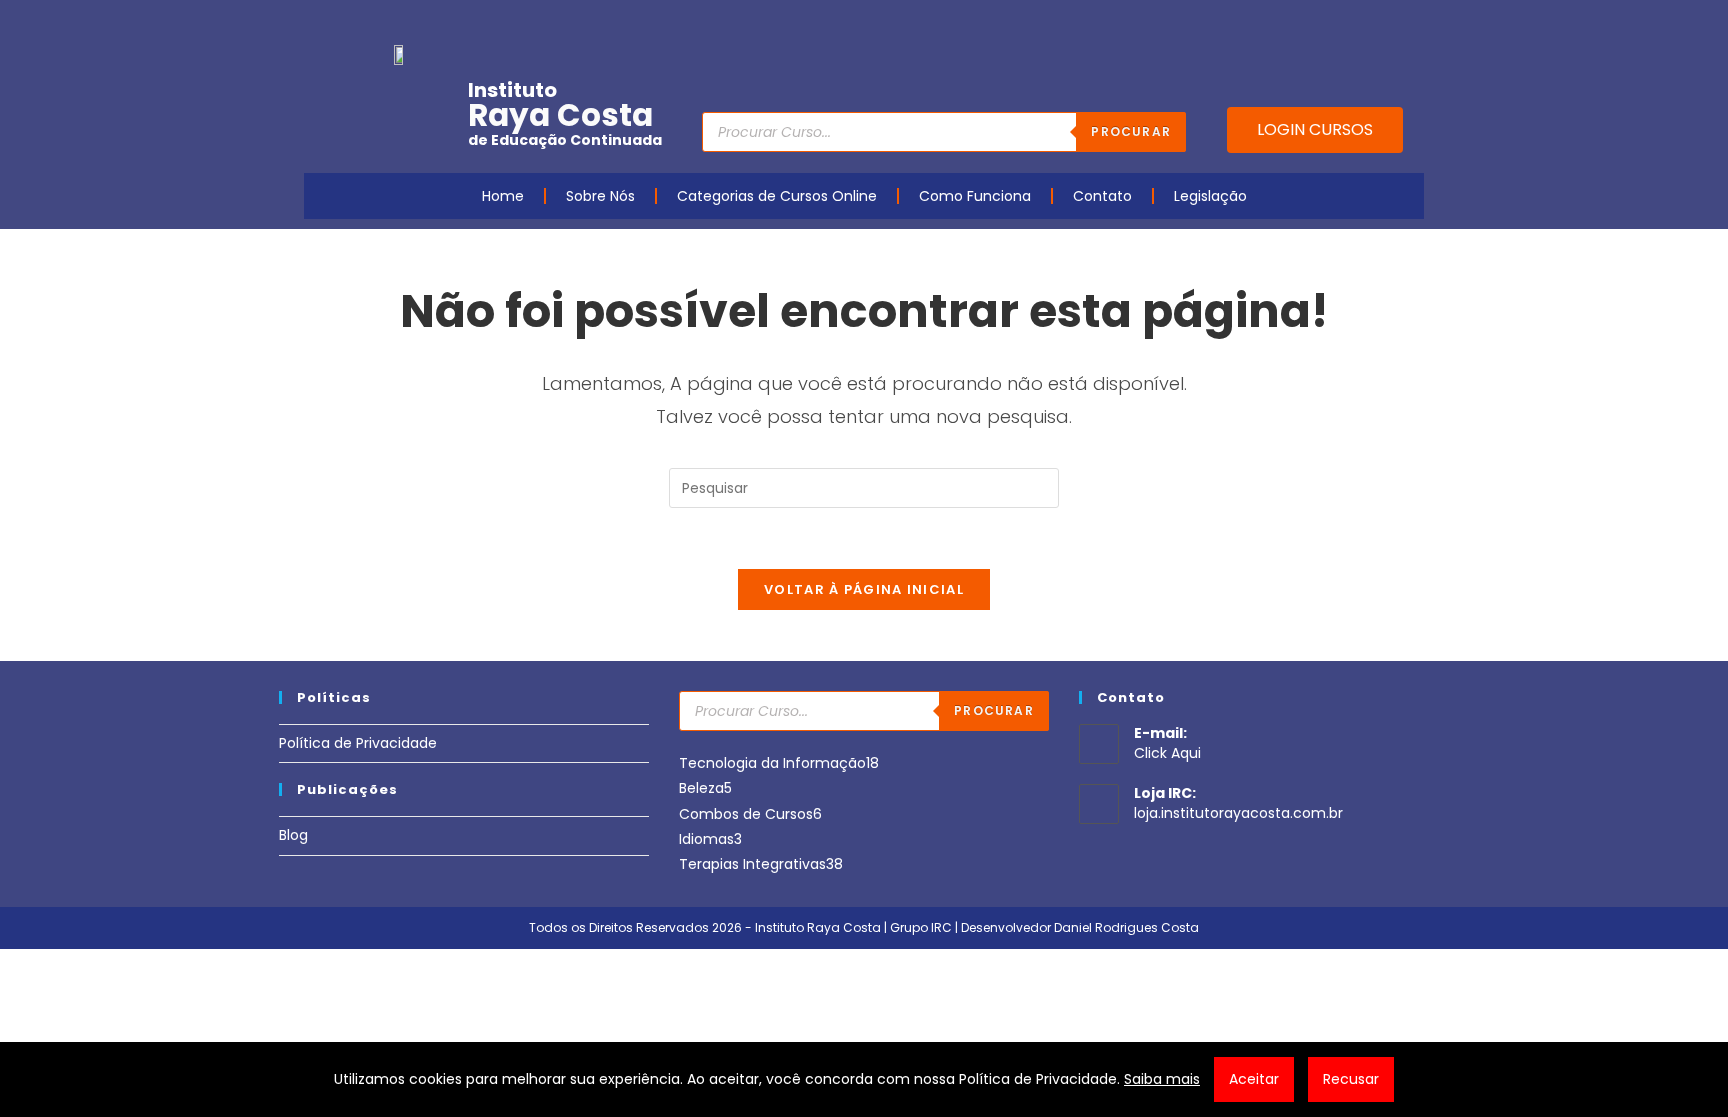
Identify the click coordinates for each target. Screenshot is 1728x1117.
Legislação (1210, 196)
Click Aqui (1167, 753)
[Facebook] (1256, 23)
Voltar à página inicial (864, 589)
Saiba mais (1162, 1079)
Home (503, 196)
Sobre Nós (600, 196)
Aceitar (1254, 1079)
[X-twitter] (1411, 23)
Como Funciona (975, 196)
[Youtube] (1287, 23)
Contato (1102, 196)
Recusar (1351, 1079)
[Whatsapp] (1380, 23)
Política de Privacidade (358, 743)
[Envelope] (1349, 23)
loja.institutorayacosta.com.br (1238, 813)
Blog (293, 835)
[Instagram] (1318, 23)
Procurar (1131, 131)
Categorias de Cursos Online (777, 196)
